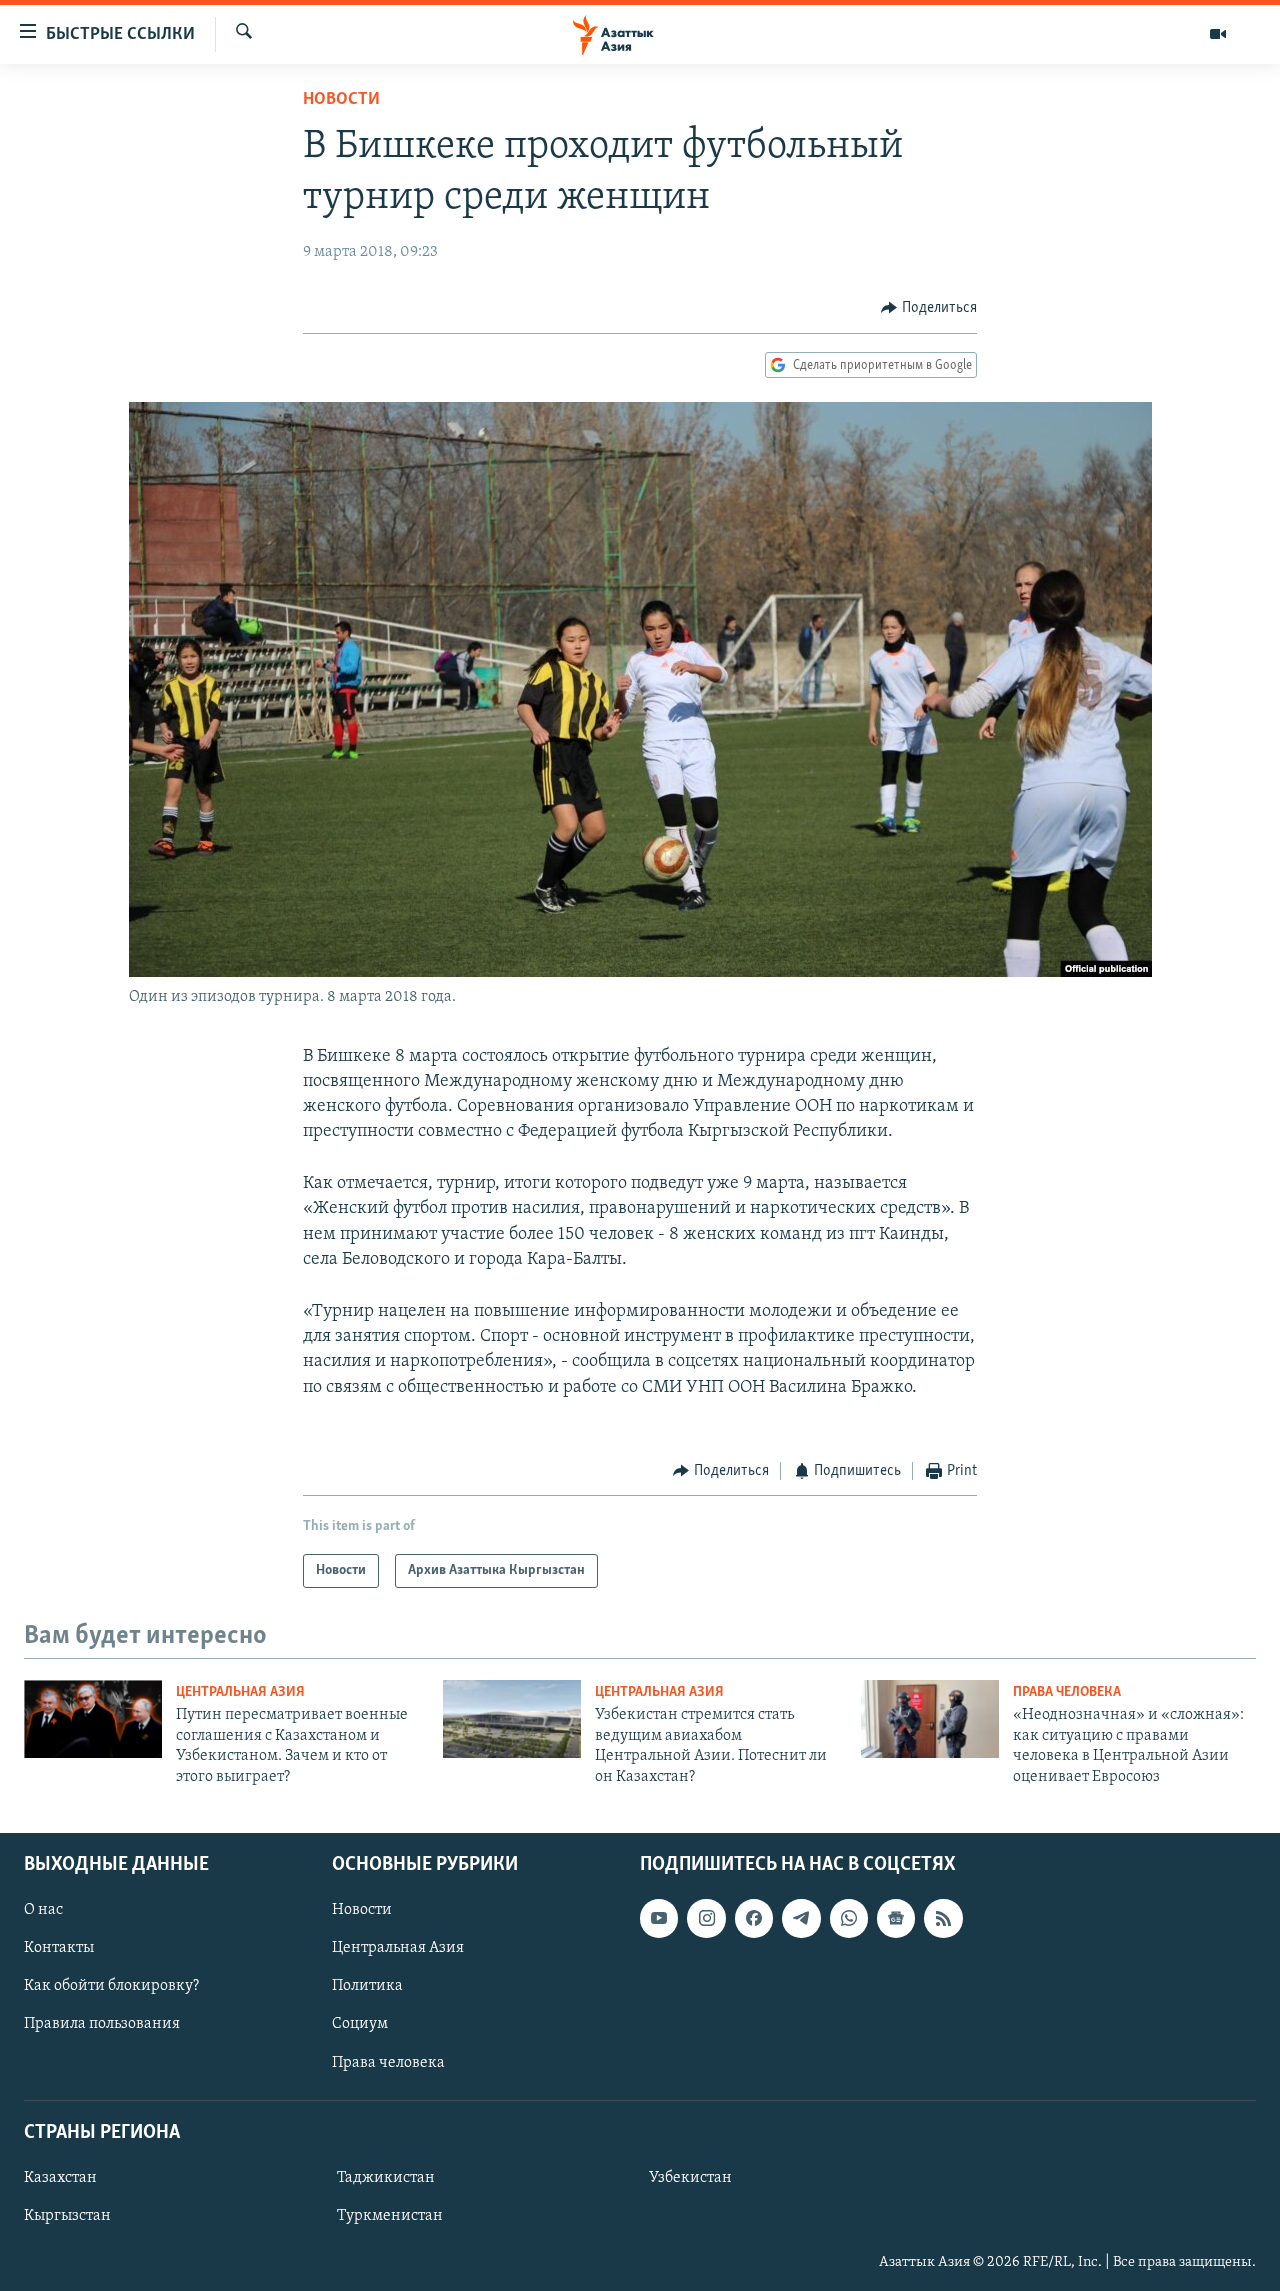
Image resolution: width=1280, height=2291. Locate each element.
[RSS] (943, 1918)
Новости (341, 100)
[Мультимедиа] (1218, 34)
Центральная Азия (240, 1692)
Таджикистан (386, 2178)
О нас (43, 1910)
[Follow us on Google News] (896, 1918)
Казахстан (60, 2178)
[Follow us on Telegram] (801, 1918)
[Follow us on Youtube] (659, 1918)
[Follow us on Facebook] (754, 1918)
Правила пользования (102, 2024)
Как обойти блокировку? (111, 1986)
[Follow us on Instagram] (706, 1918)
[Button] (929, 308)
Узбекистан (690, 2178)
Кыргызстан (67, 2216)
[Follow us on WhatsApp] (849, 1918)
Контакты (59, 1948)
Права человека (1067, 1692)
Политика (367, 1986)
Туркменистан (390, 2216)
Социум (360, 2024)
